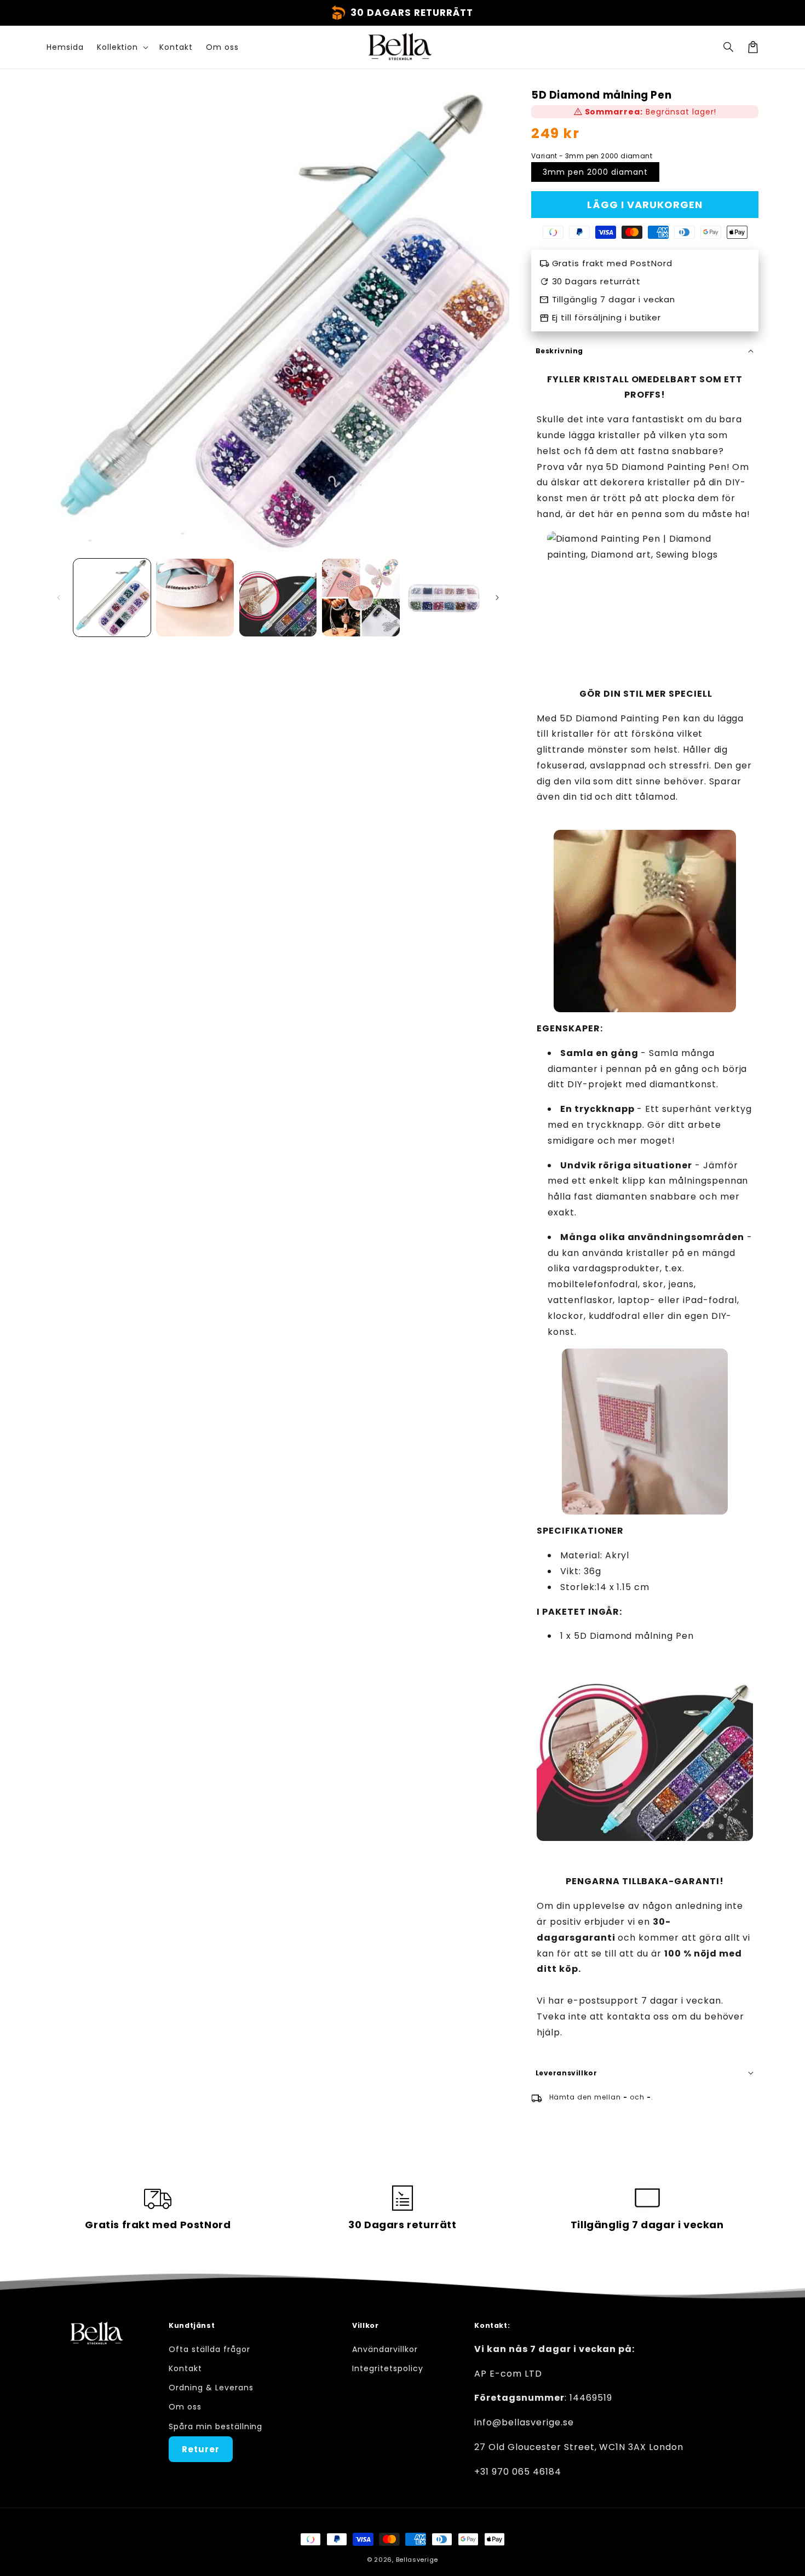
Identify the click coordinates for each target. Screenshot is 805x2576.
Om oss (185, 2407)
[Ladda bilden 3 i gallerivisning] (278, 597)
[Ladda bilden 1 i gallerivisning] (112, 597)
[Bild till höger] (497, 598)
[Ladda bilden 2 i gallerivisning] (195, 597)
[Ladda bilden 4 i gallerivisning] (361, 597)
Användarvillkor (385, 2349)
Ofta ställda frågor (209, 2349)
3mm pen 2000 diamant (595, 172)
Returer (201, 2449)
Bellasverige (417, 2560)
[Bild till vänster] (59, 598)
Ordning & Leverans (211, 2388)
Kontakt (185, 2368)
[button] (729, 47)
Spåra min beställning (215, 2426)
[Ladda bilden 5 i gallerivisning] (444, 597)
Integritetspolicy (387, 2368)
